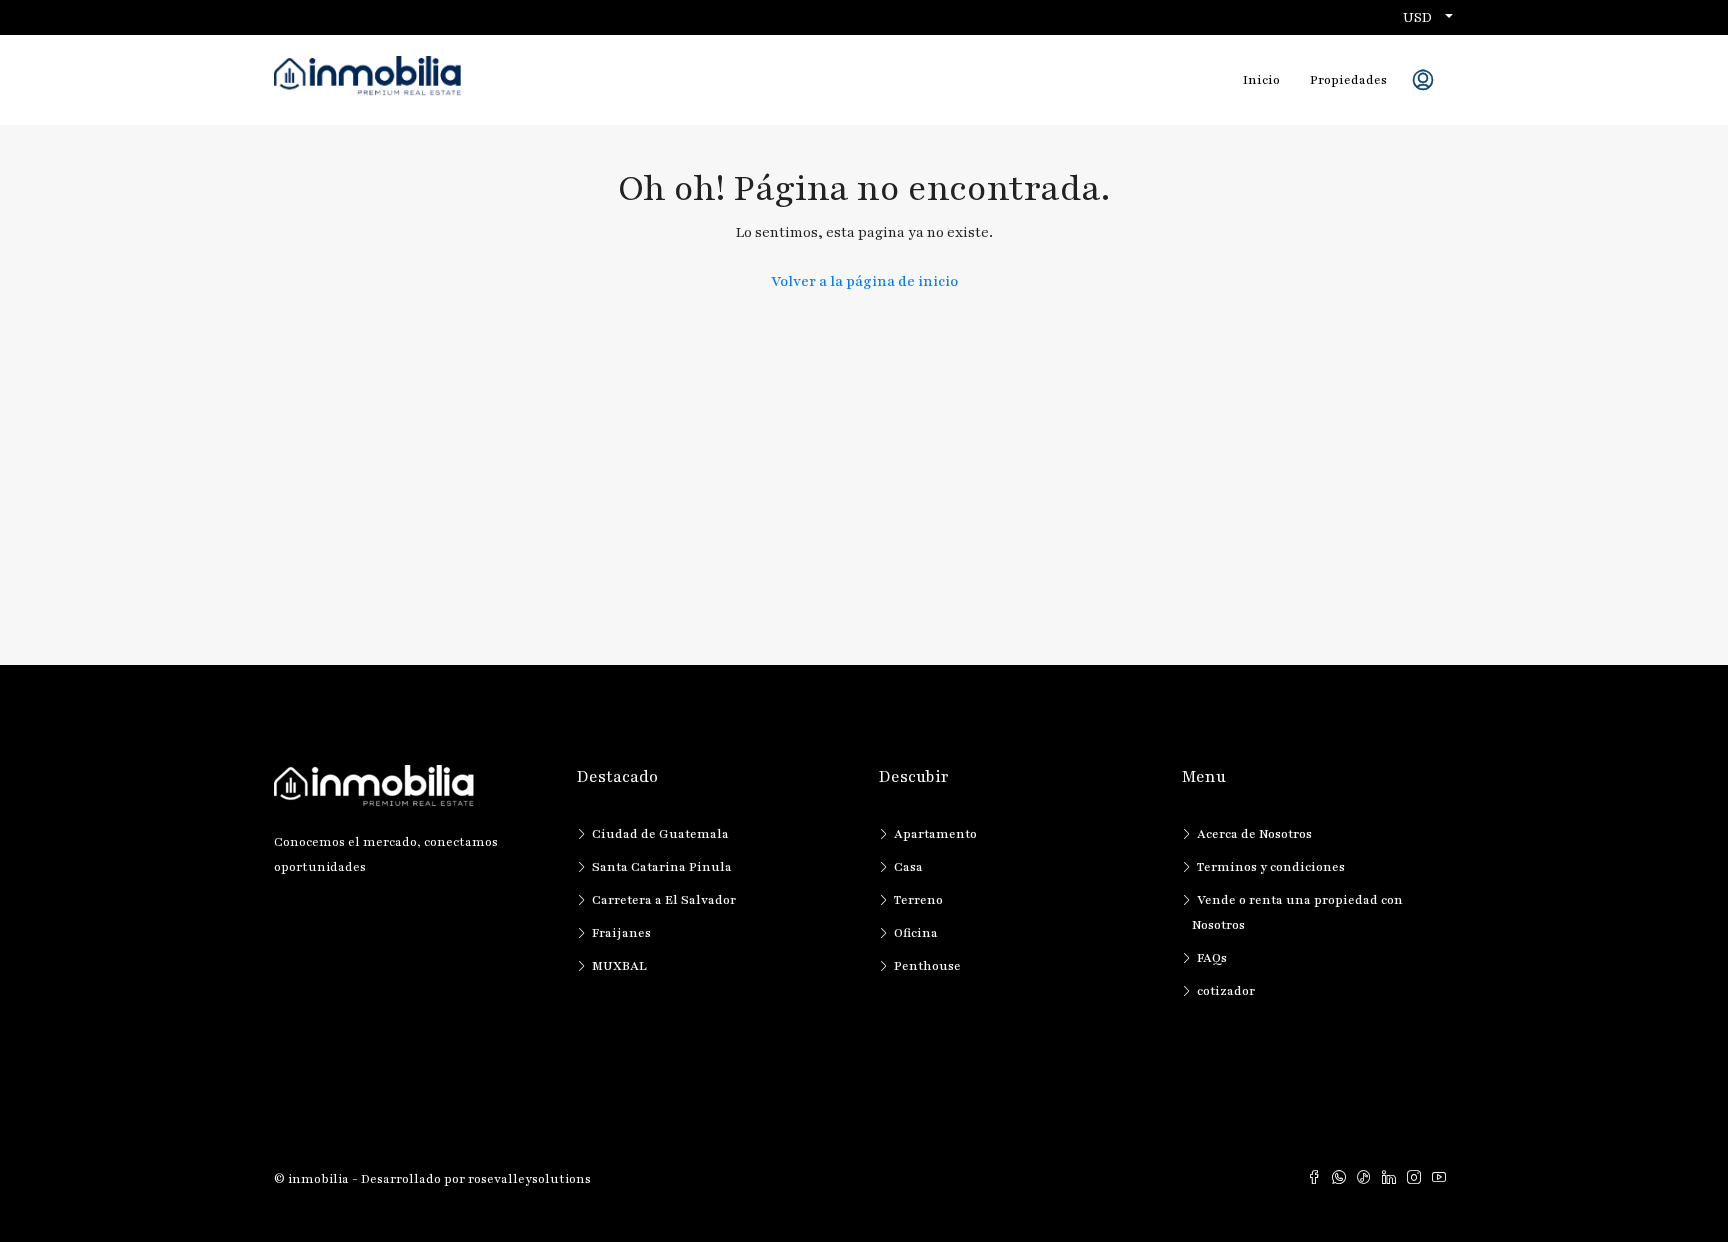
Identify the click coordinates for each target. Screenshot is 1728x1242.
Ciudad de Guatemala (660, 834)
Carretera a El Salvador (664, 900)
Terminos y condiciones (1271, 867)
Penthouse (927, 966)
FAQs (1212, 958)
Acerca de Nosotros (1254, 834)
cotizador (1226, 991)
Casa (908, 867)
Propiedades (1348, 80)
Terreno (918, 900)
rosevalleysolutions (529, 1179)
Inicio (1261, 80)
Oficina (916, 933)
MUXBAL (619, 966)
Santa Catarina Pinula (662, 867)
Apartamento (935, 834)
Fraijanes (621, 933)
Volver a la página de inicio (864, 281)
